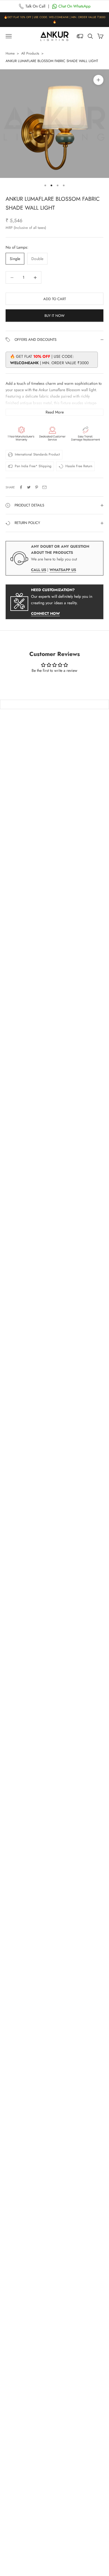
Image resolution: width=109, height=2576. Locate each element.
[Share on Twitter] (29, 487)
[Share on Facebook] (21, 487)
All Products (30, 53)
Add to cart (55, 299)
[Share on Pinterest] (37, 487)
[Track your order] (80, 36)
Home (10, 53)
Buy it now (54, 316)
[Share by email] (44, 487)
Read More (55, 412)
